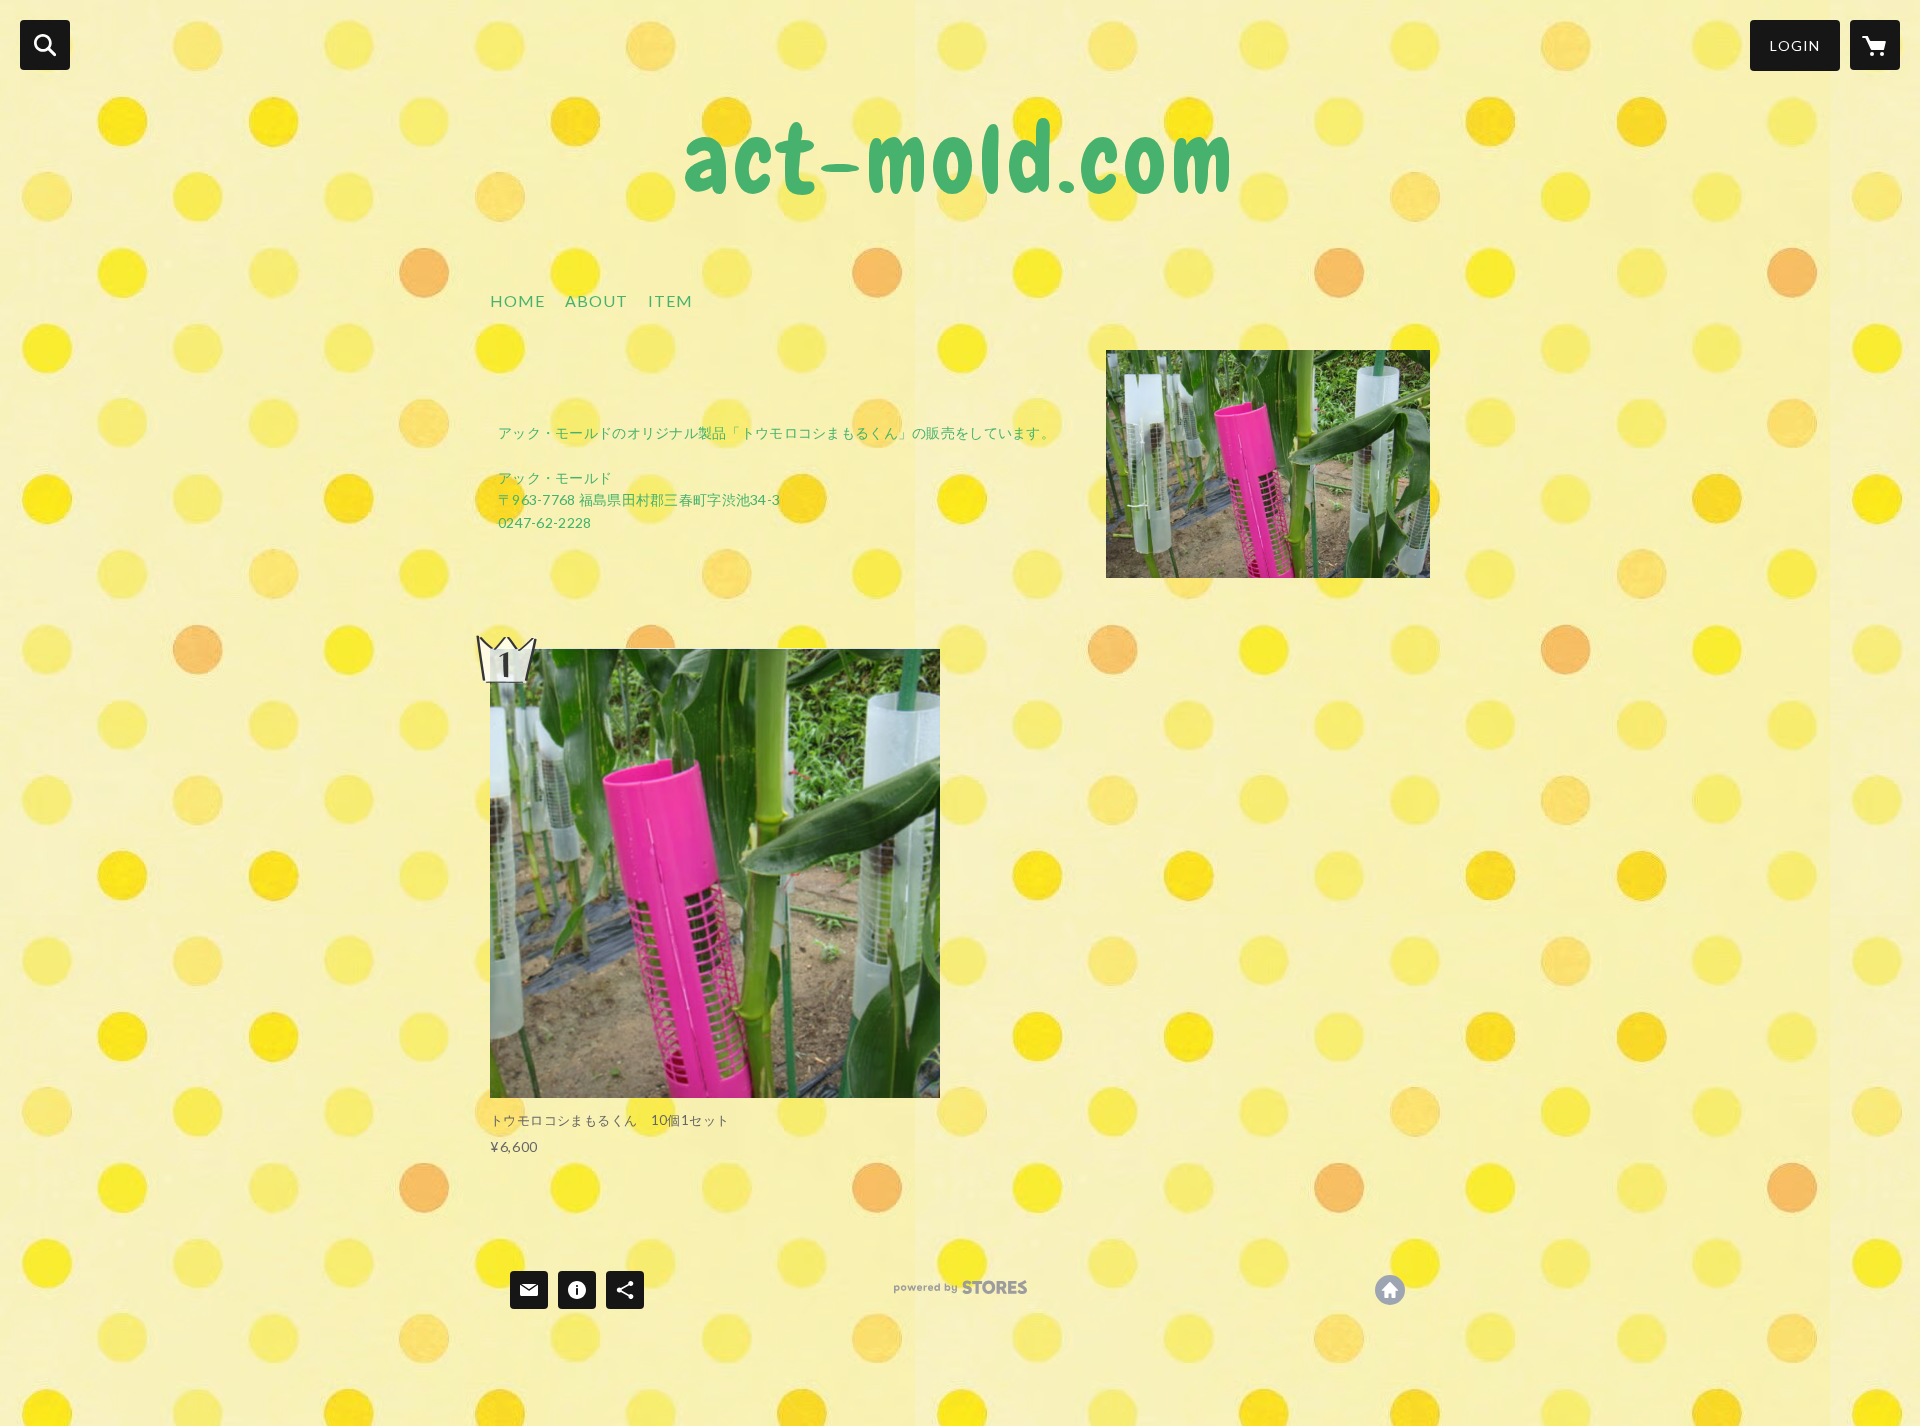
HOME (517, 300)
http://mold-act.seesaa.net (1390, 1290)
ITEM (670, 300)
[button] (1795, 45)
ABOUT (596, 300)
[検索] (45, 45)
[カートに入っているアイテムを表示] (1875, 45)
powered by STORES (960, 1294)
